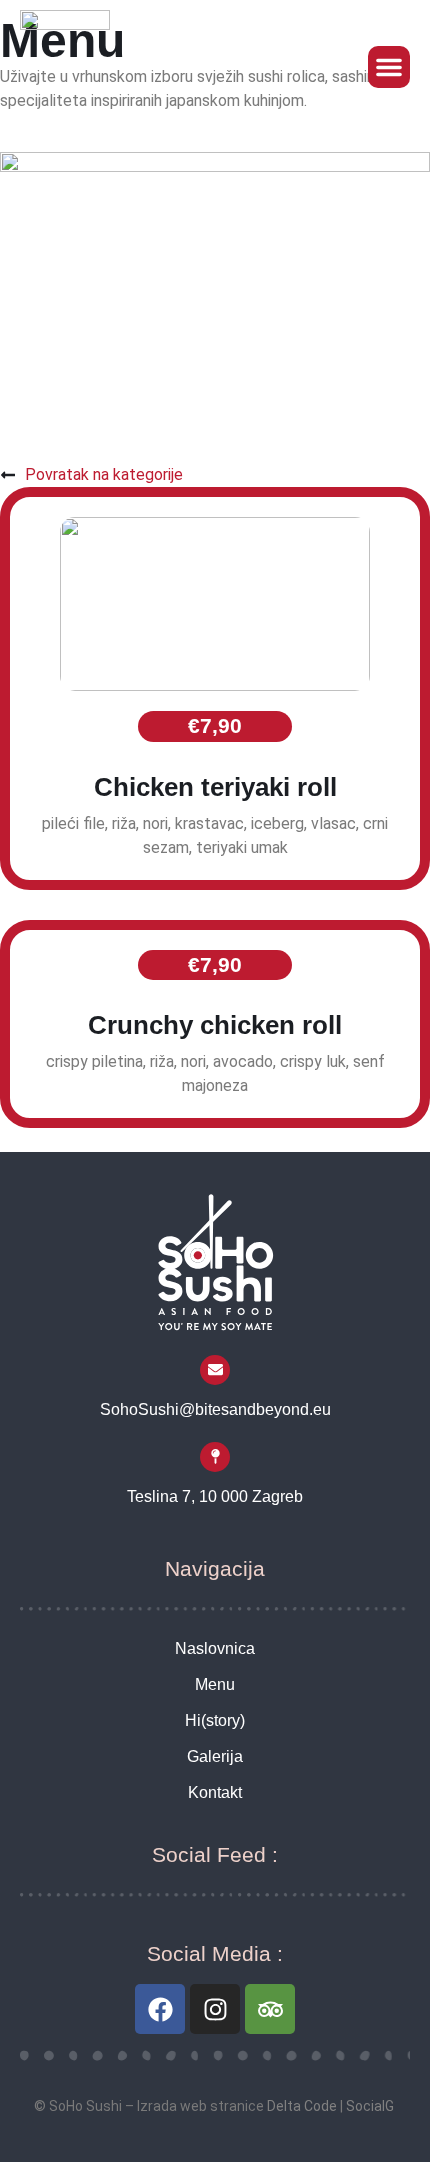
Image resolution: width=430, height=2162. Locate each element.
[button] (389, 67)
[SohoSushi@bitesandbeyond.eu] (215, 1370)
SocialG (370, 2106)
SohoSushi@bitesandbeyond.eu (215, 1409)
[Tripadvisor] (270, 2009)
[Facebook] (160, 2009)
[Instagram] (215, 2009)
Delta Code (302, 2106)
